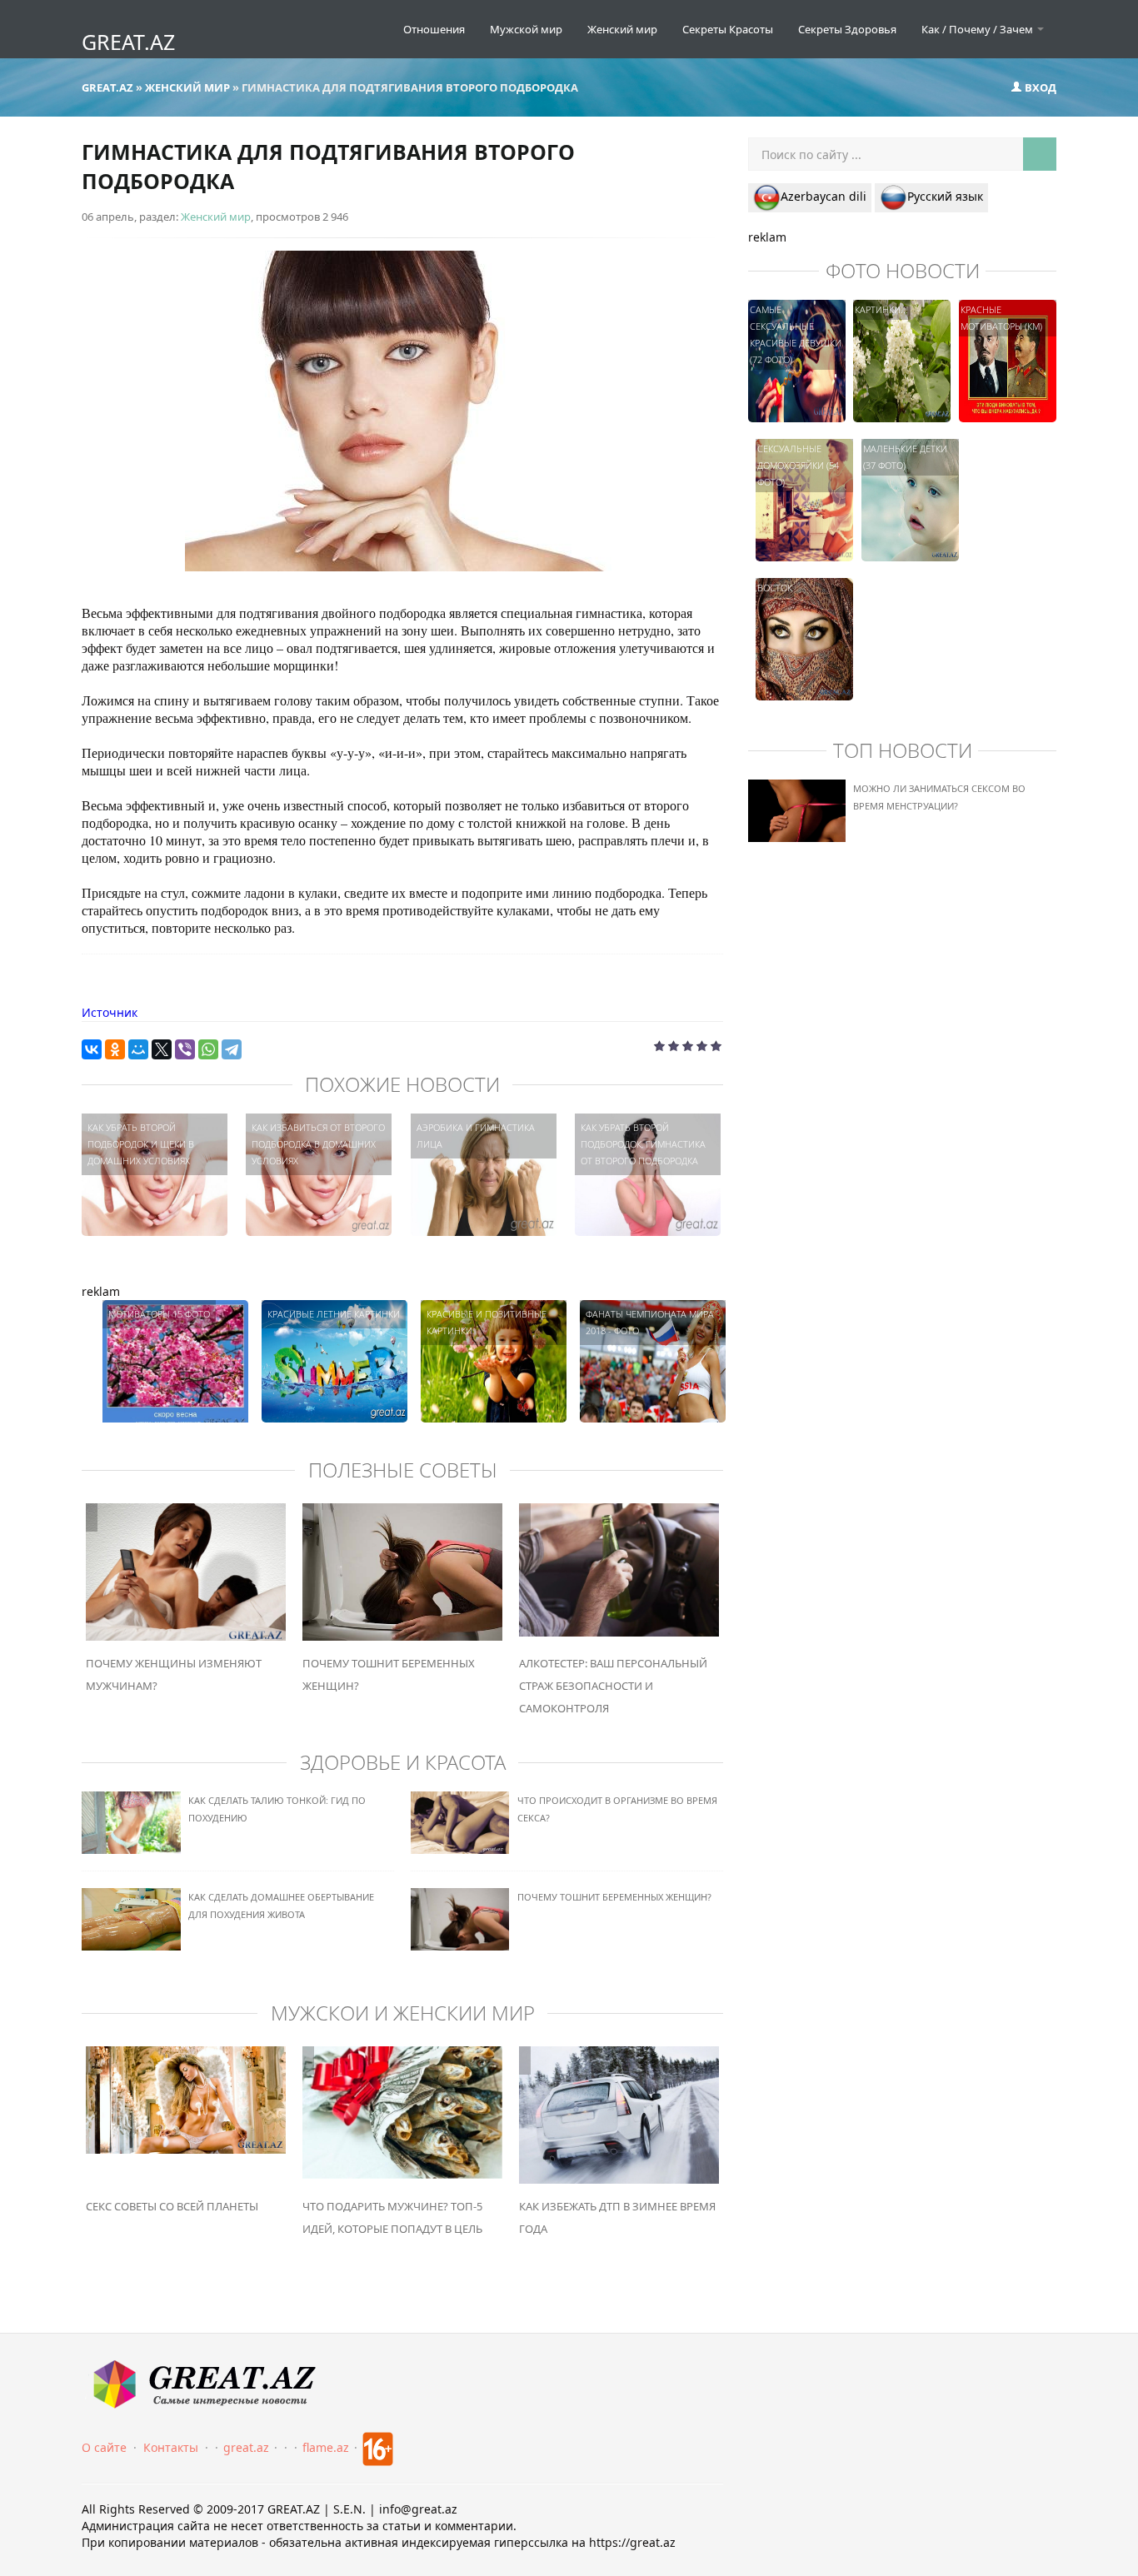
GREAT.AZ (128, 42)
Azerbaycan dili (824, 196)
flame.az (326, 2447)
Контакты (171, 2447)
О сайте (104, 2447)
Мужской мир (526, 29)
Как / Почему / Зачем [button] (978, 29)
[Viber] (185, 1049)
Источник (110, 1012)
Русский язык (945, 196)
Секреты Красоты (728, 29)
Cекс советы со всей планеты (172, 2206)
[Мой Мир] (138, 1049)
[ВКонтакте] (92, 1049)
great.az (246, 2447)
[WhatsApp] (208, 1049)
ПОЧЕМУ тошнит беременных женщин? (614, 1897)
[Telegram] (232, 1049)
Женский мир (622, 29)
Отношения (434, 29)
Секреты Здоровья (847, 29)
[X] (162, 1049)
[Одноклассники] (115, 1049)
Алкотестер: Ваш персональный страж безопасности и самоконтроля (613, 1686)
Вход (1039, 87)
